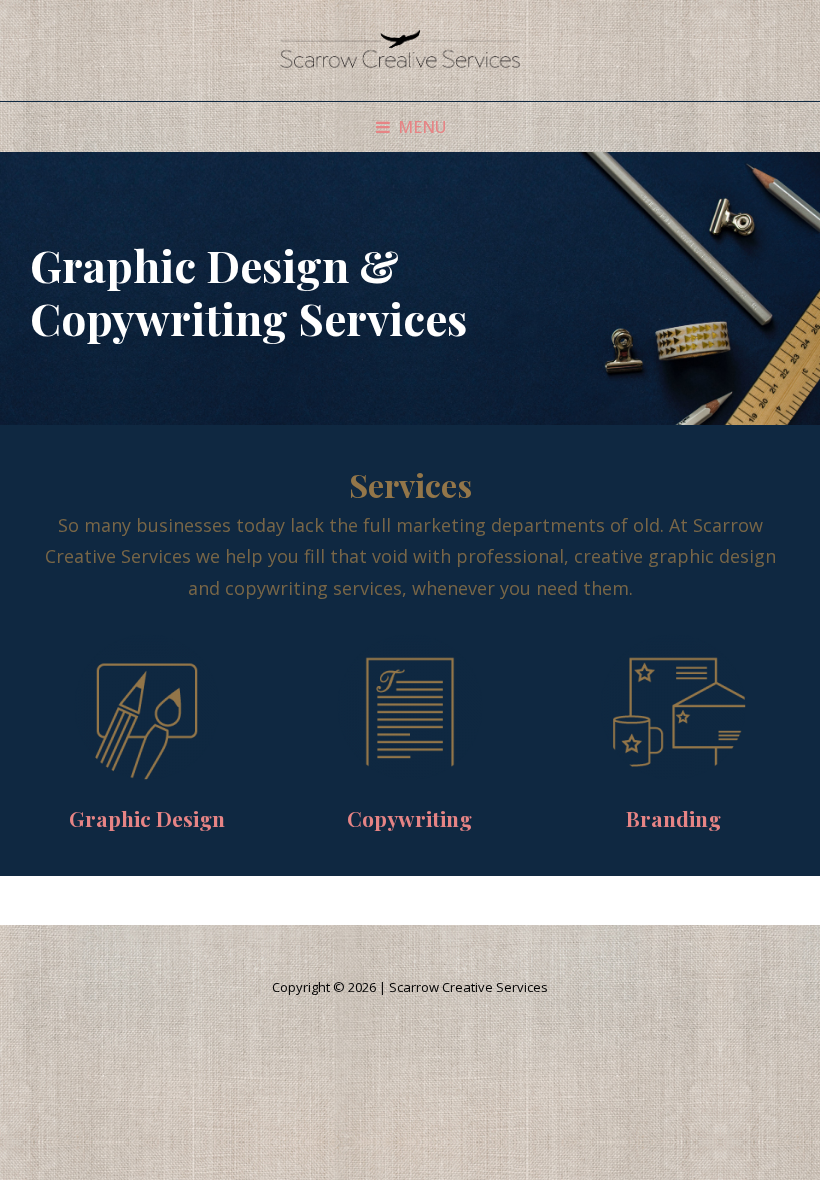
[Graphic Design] (146, 707)
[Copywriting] (409, 707)
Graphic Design (147, 818)
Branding (673, 818)
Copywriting (409, 818)
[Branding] (673, 707)
